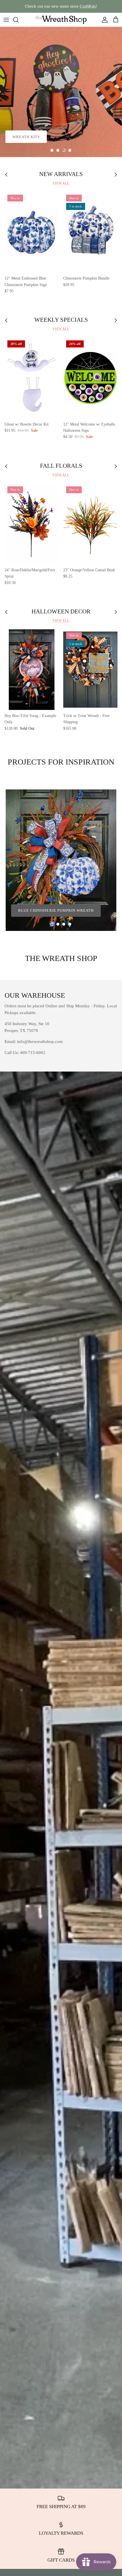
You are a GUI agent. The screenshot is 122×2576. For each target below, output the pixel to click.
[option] (61, 92)
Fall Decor (25, 137)
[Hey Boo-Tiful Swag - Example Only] (32, 670)
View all (61, 183)
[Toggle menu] (6, 20)
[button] (52, 150)
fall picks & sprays (77, 137)
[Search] (19, 20)
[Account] (103, 20)
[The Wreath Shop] (61, 20)
